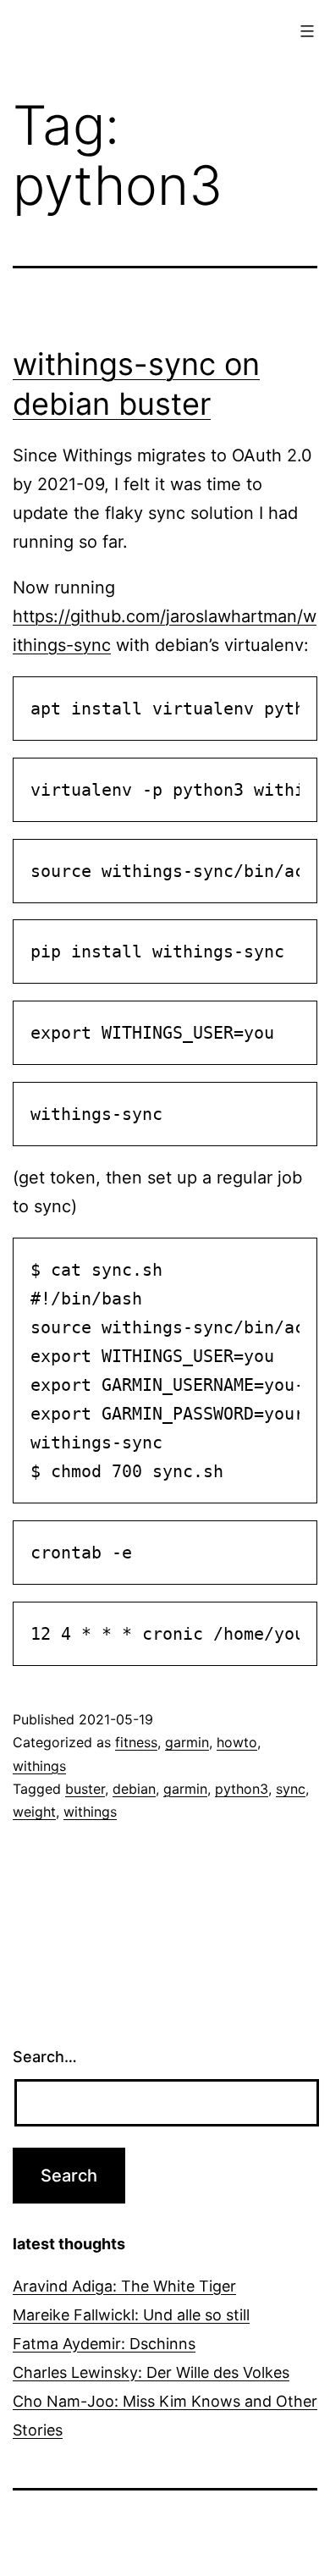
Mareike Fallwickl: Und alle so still (131, 2315)
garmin (187, 1742)
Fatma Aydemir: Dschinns (104, 2344)
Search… (45, 2057)
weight (34, 1812)
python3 (242, 1789)
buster (85, 1789)
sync (291, 1789)
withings (39, 1766)
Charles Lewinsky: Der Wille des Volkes (151, 2372)
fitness (136, 1742)
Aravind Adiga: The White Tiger (124, 2286)
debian (134, 1789)
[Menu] (305, 31)
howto (237, 1742)
